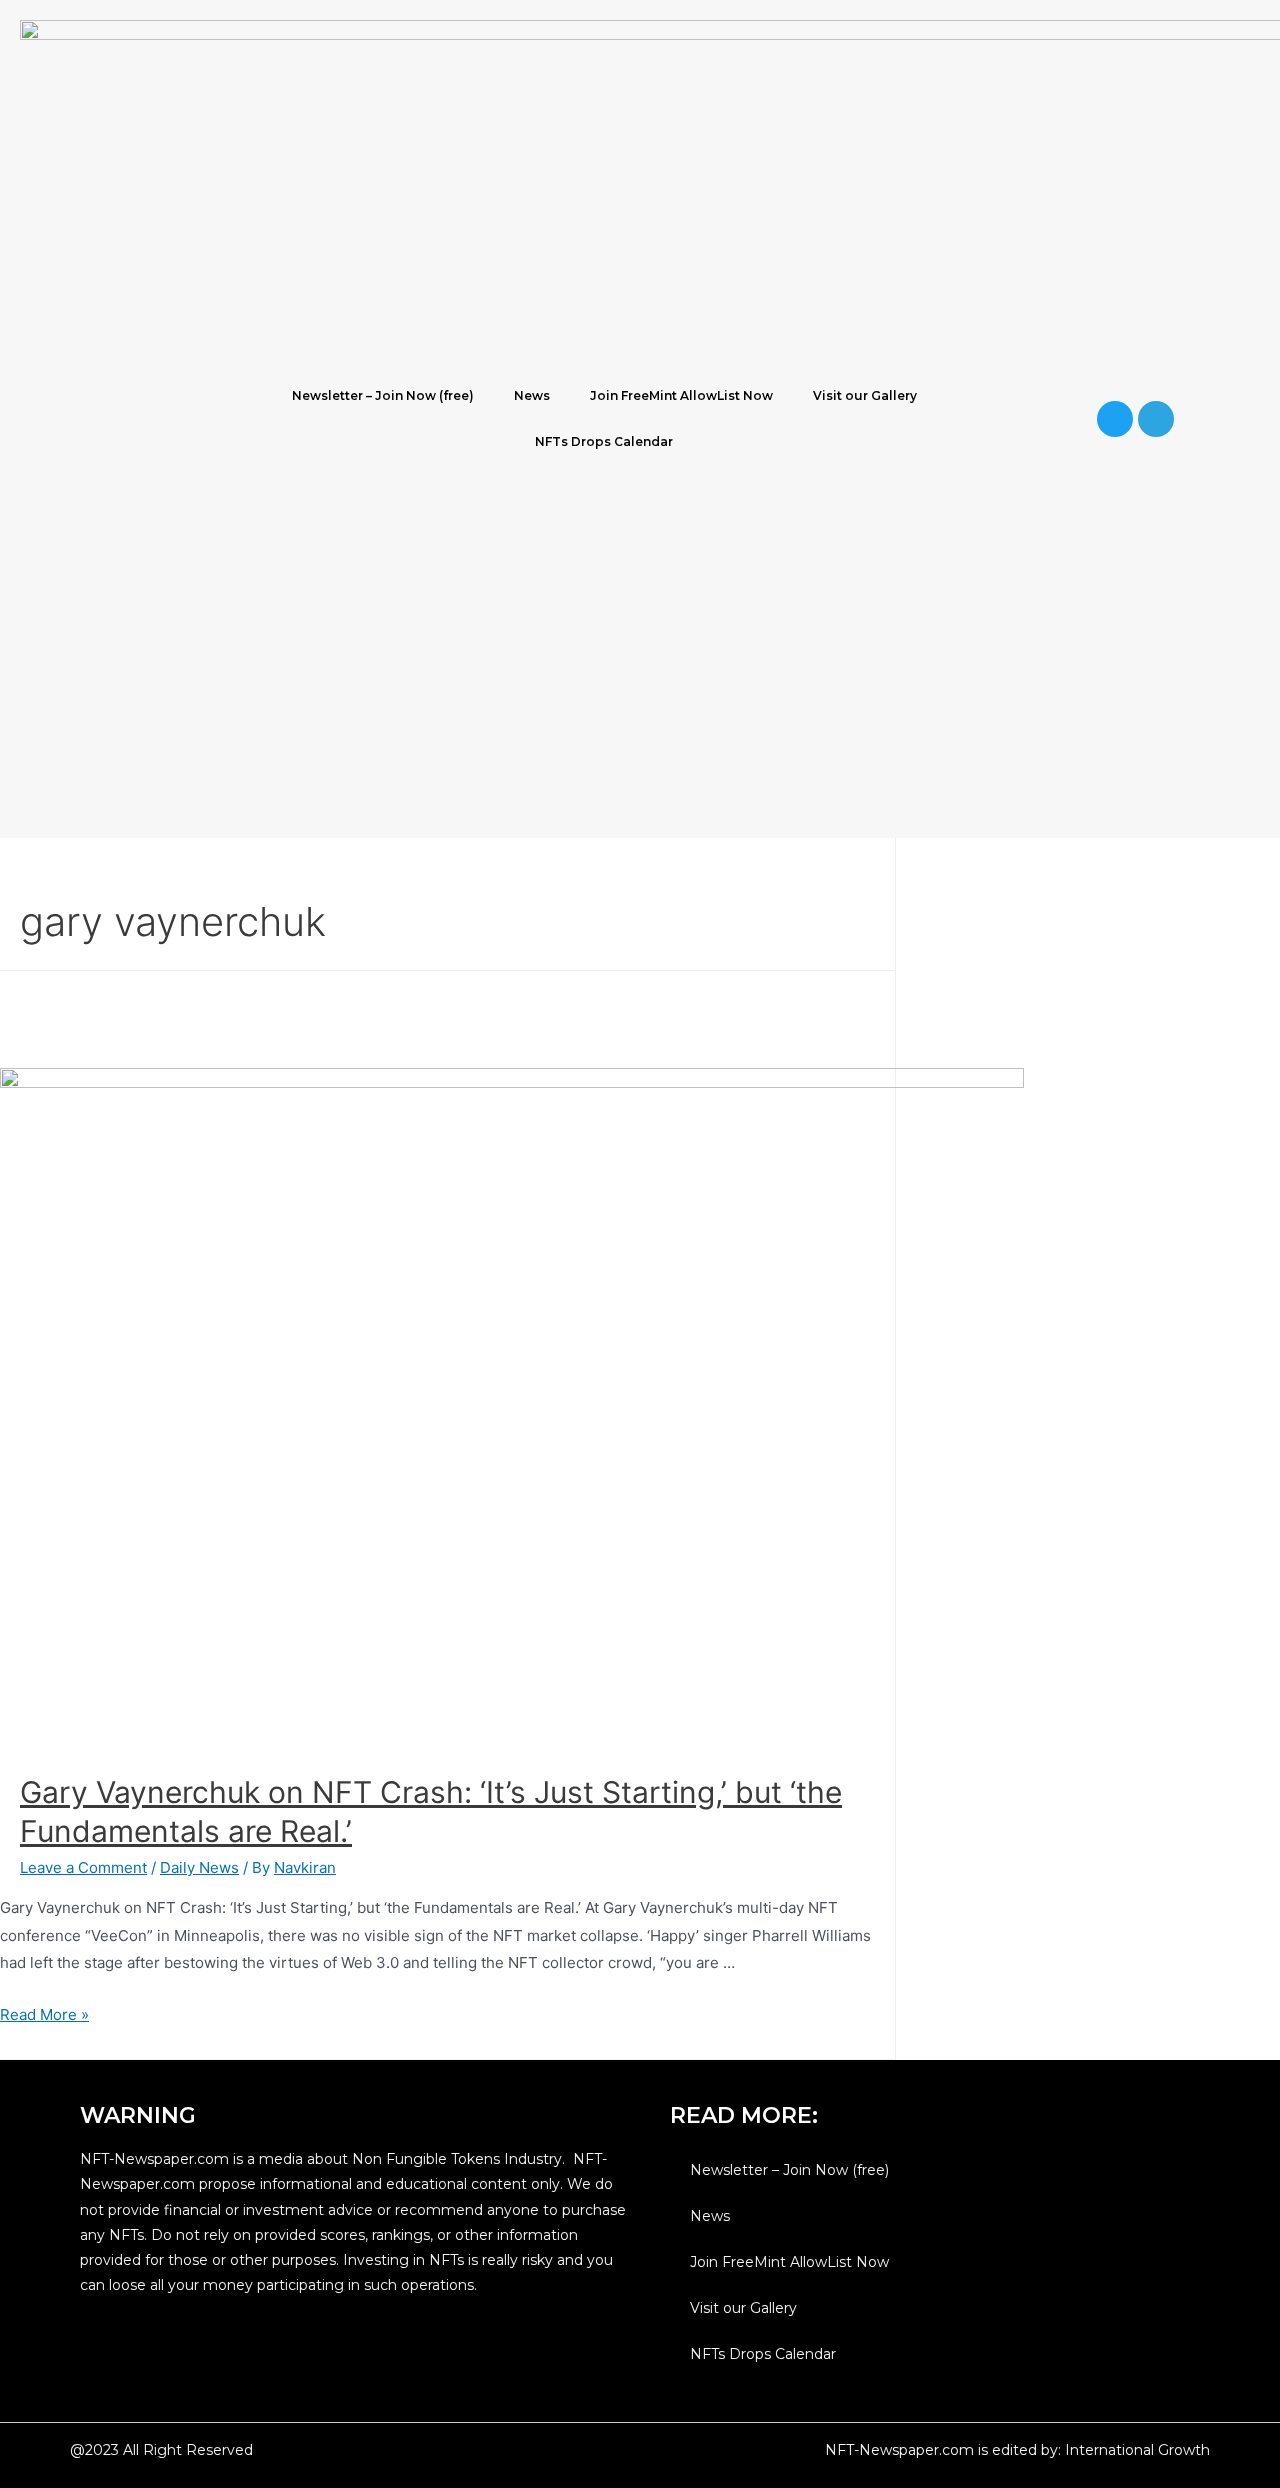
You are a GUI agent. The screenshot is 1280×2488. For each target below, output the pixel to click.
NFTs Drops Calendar (604, 441)
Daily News (199, 1867)
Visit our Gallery (865, 395)
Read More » (44, 2014)
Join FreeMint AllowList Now (681, 395)
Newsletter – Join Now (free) (383, 395)
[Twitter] (1115, 419)
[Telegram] (1156, 419)
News (532, 395)
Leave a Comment (83, 1867)
